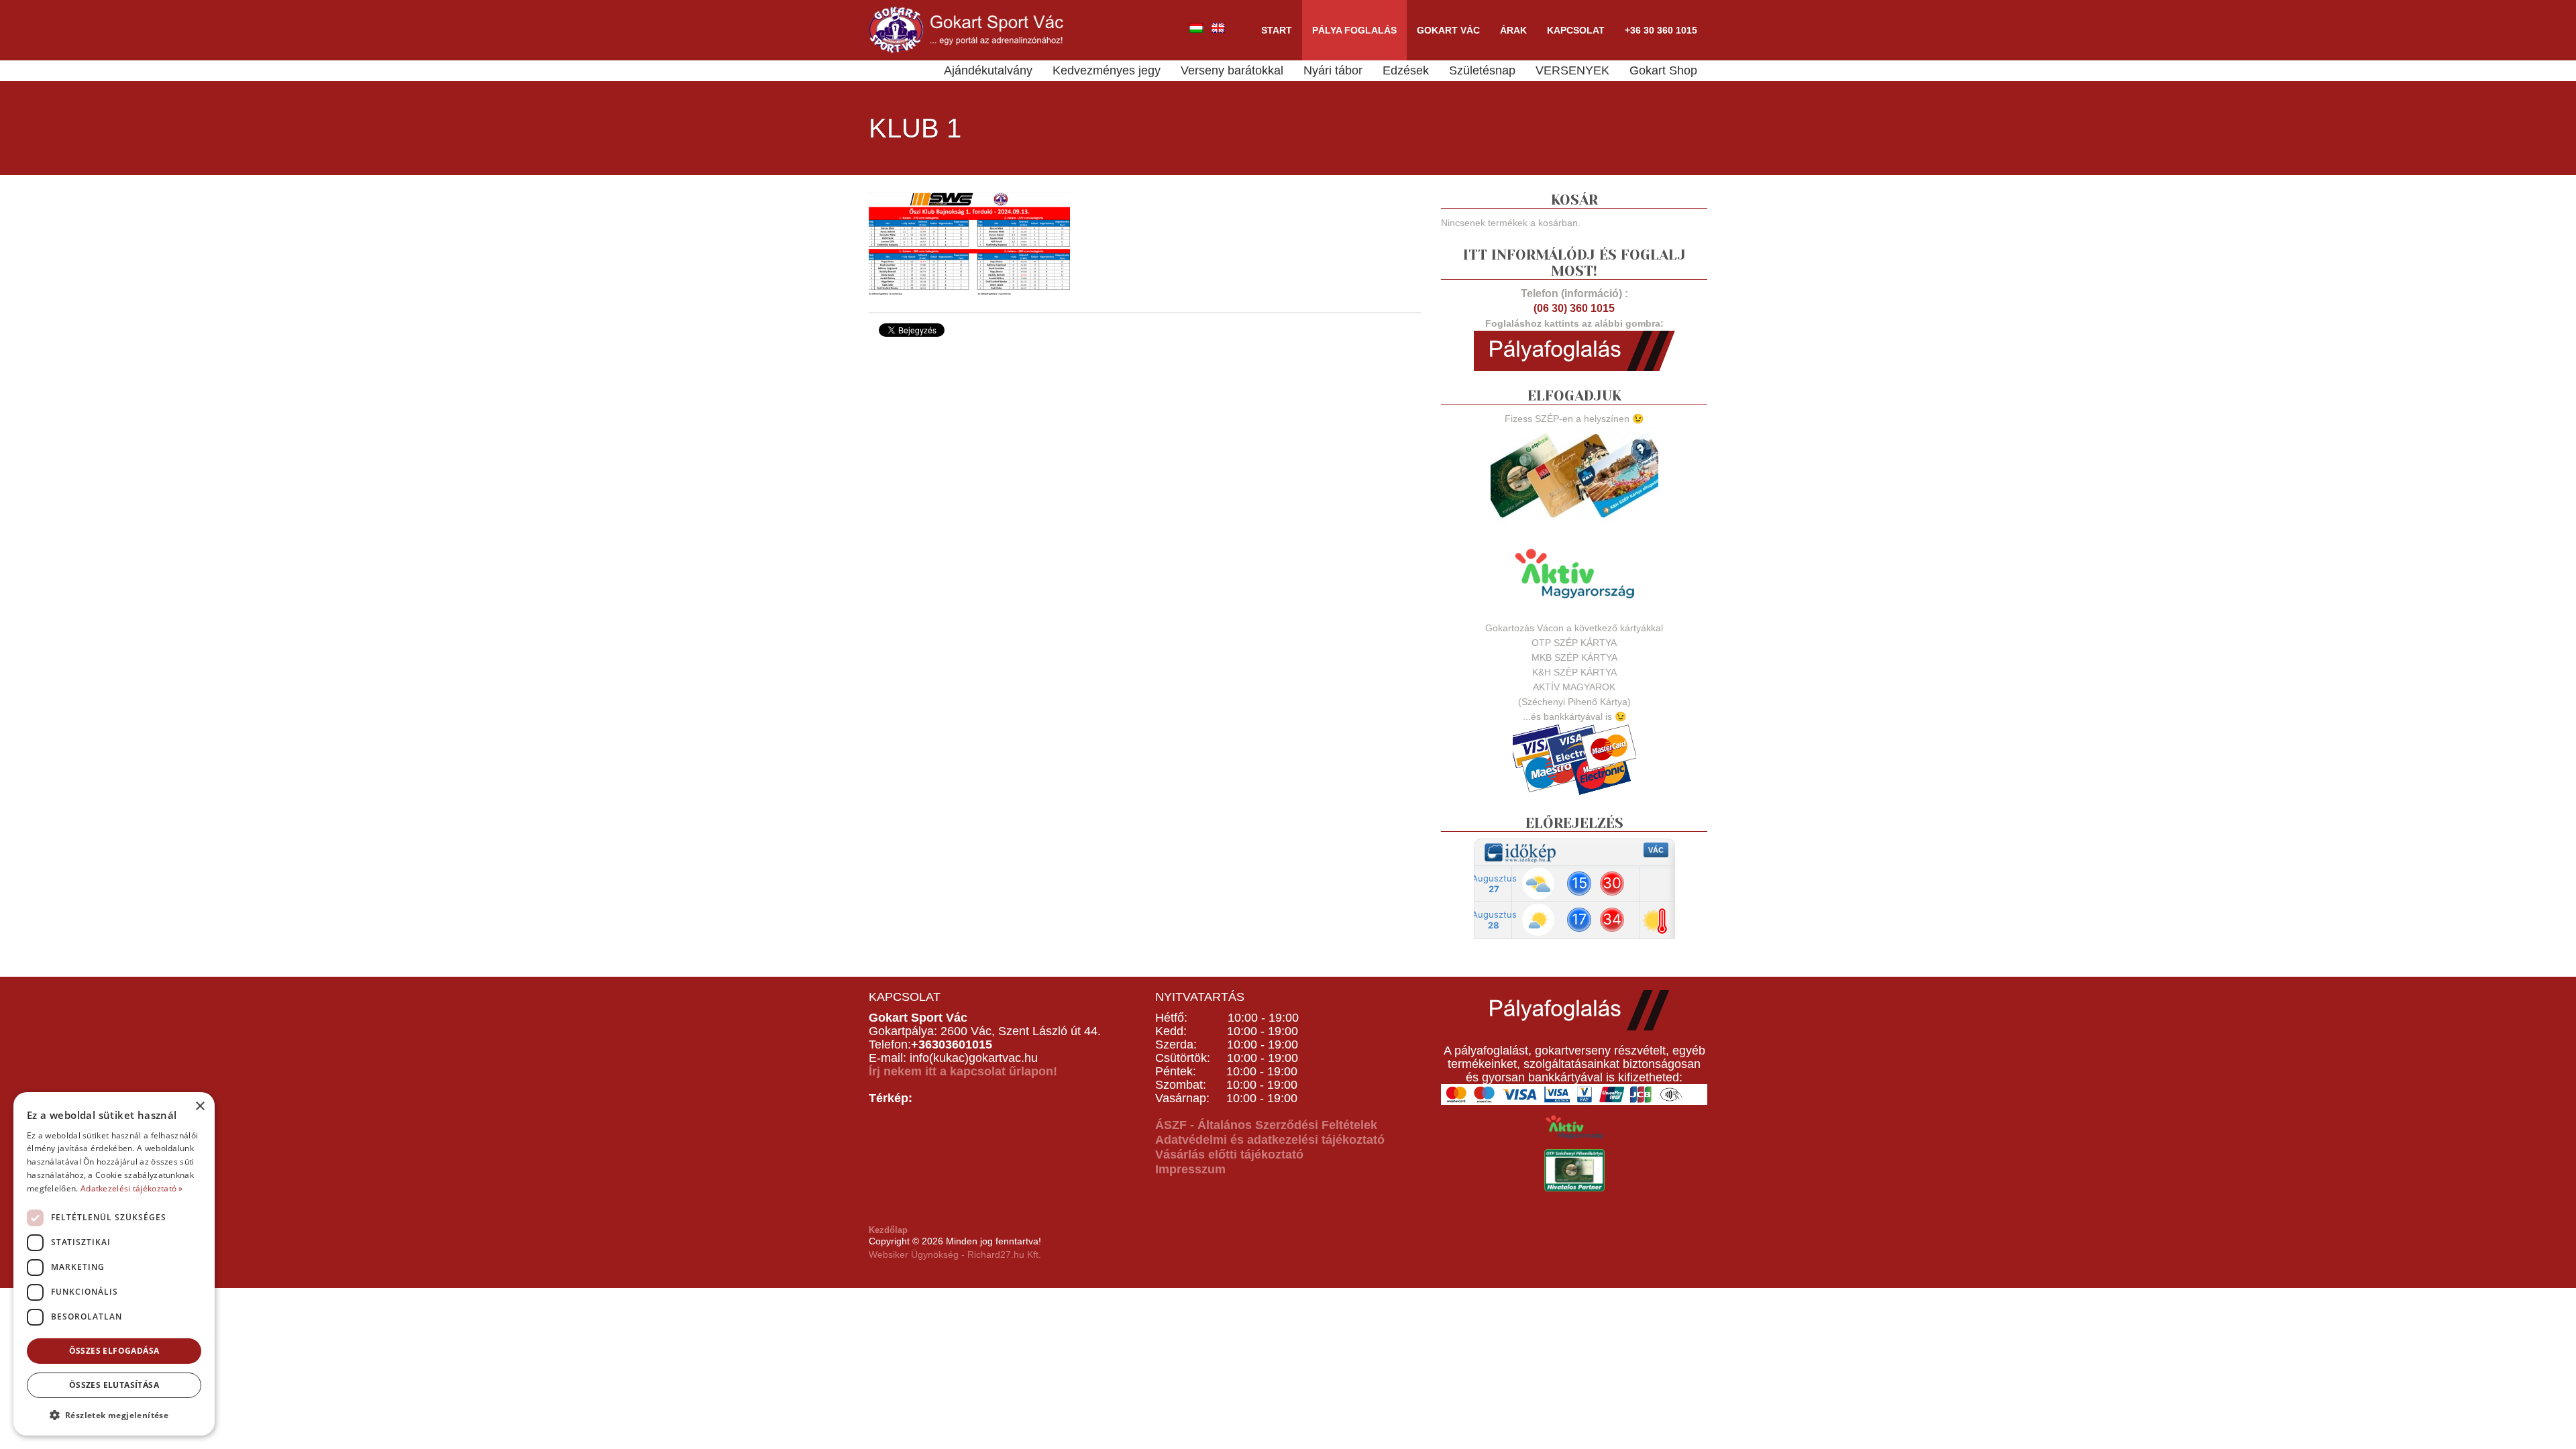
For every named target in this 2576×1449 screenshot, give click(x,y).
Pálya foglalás (1354, 30)
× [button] (200, 1107)
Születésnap (1482, 70)
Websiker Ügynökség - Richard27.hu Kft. (955, 1254)
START (1277, 30)
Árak (1513, 30)
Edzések (1406, 70)
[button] (114, 1414)
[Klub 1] (969, 242)
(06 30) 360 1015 (1574, 308)
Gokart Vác (1448, 30)
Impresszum (1190, 1169)
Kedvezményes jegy (1107, 70)
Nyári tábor (1333, 70)
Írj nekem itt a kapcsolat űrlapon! (963, 1071)
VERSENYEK (1572, 70)
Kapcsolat (1576, 30)
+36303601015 (952, 1044)
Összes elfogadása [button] (114, 1351)
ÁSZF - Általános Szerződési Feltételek (1266, 1125)
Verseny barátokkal (1232, 70)
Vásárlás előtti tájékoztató (1229, 1155)
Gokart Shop (1663, 70)
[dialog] (114, 1264)
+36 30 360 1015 (1661, 30)
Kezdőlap (888, 1230)
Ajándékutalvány (988, 70)
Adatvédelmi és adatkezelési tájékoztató (1270, 1140)
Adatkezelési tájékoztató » (132, 1188)
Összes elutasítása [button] (114, 1385)
